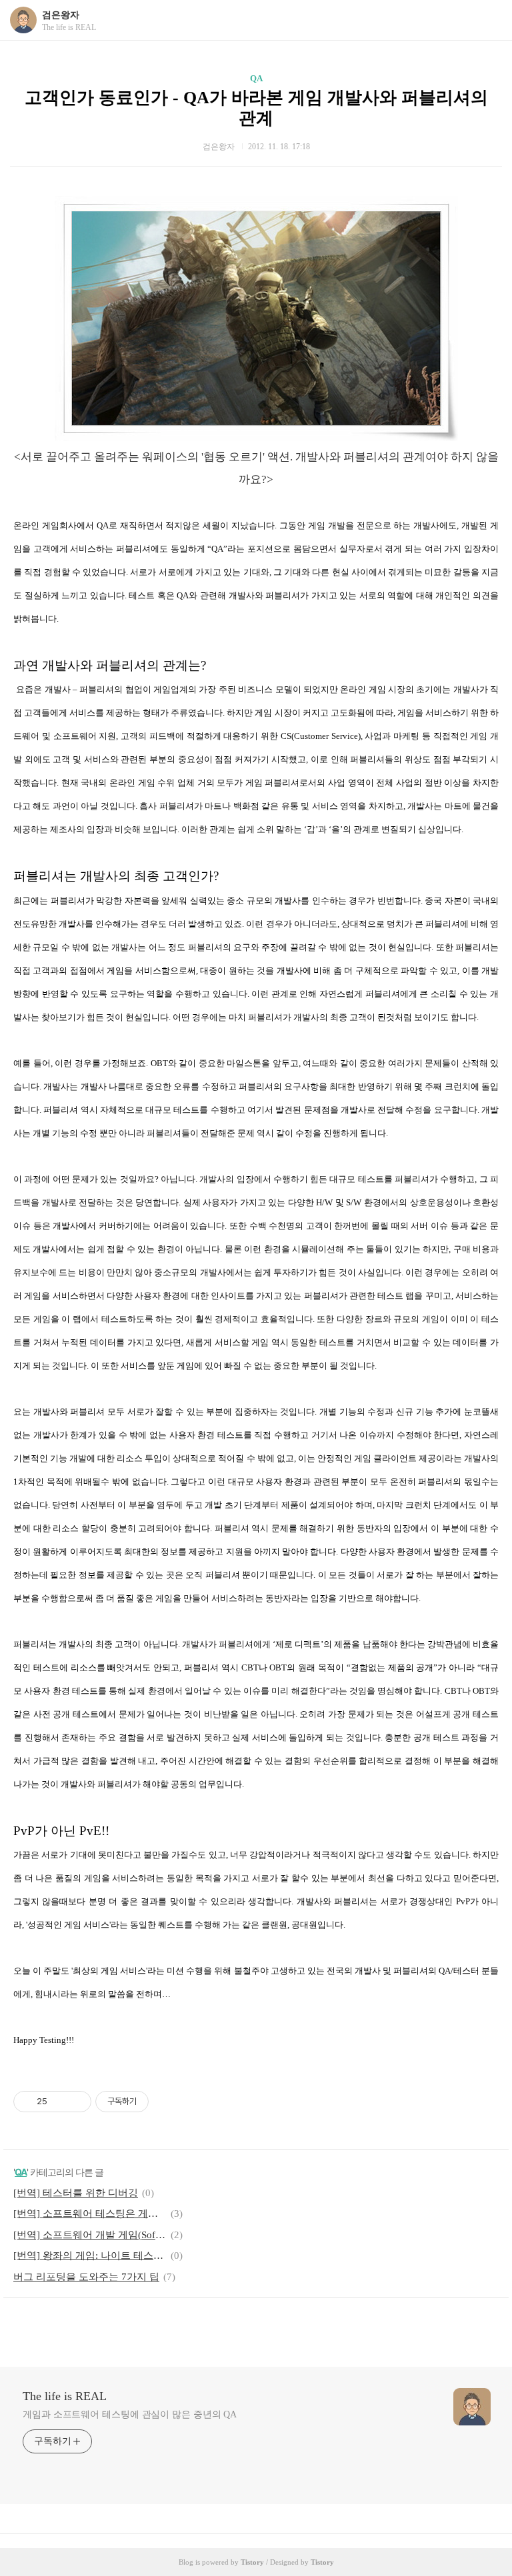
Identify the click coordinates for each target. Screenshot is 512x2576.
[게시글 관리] (76, 2102)
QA (256, 78)
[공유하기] (60, 2102)
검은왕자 (61, 15)
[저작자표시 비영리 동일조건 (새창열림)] (167, 2102)
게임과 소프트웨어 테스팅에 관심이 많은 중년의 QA (130, 2414)
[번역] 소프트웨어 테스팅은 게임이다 (90, 2214)
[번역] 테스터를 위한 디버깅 (76, 2193)
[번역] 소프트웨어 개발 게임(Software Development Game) (90, 2235)
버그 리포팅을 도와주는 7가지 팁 (86, 2277)
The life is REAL (65, 2396)
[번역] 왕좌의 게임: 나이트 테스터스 (90, 2255)
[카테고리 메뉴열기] (489, 20)
